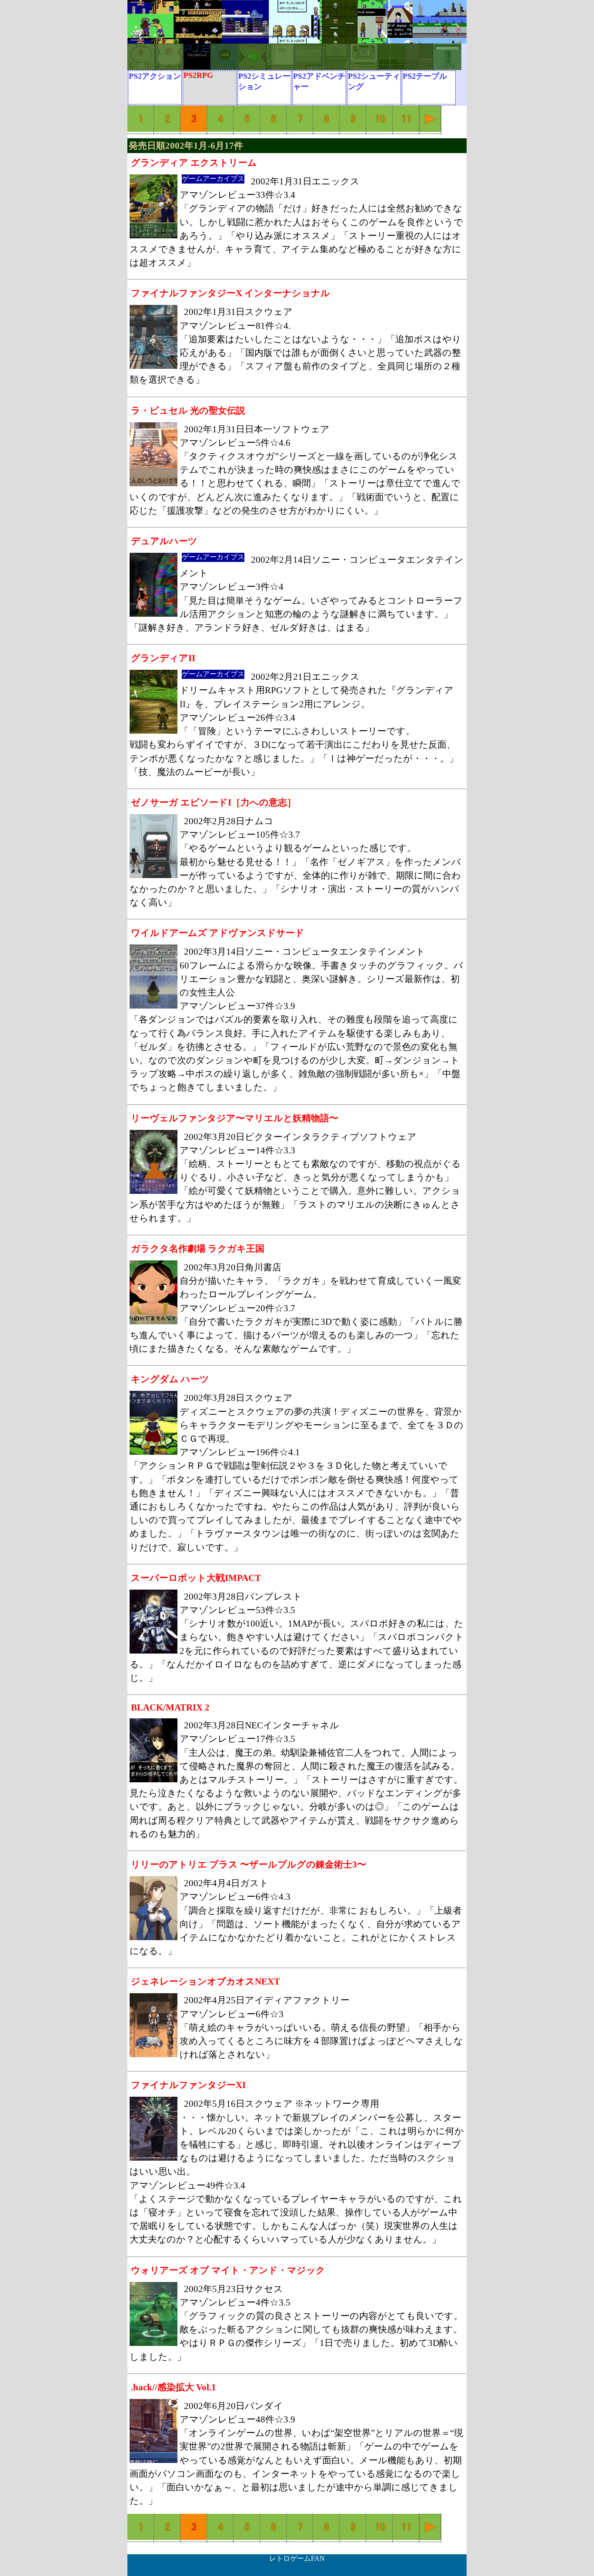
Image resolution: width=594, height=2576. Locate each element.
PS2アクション (155, 76)
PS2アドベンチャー (319, 81)
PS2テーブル (425, 76)
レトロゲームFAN (297, 2558)
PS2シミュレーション (264, 81)
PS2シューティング (374, 81)
